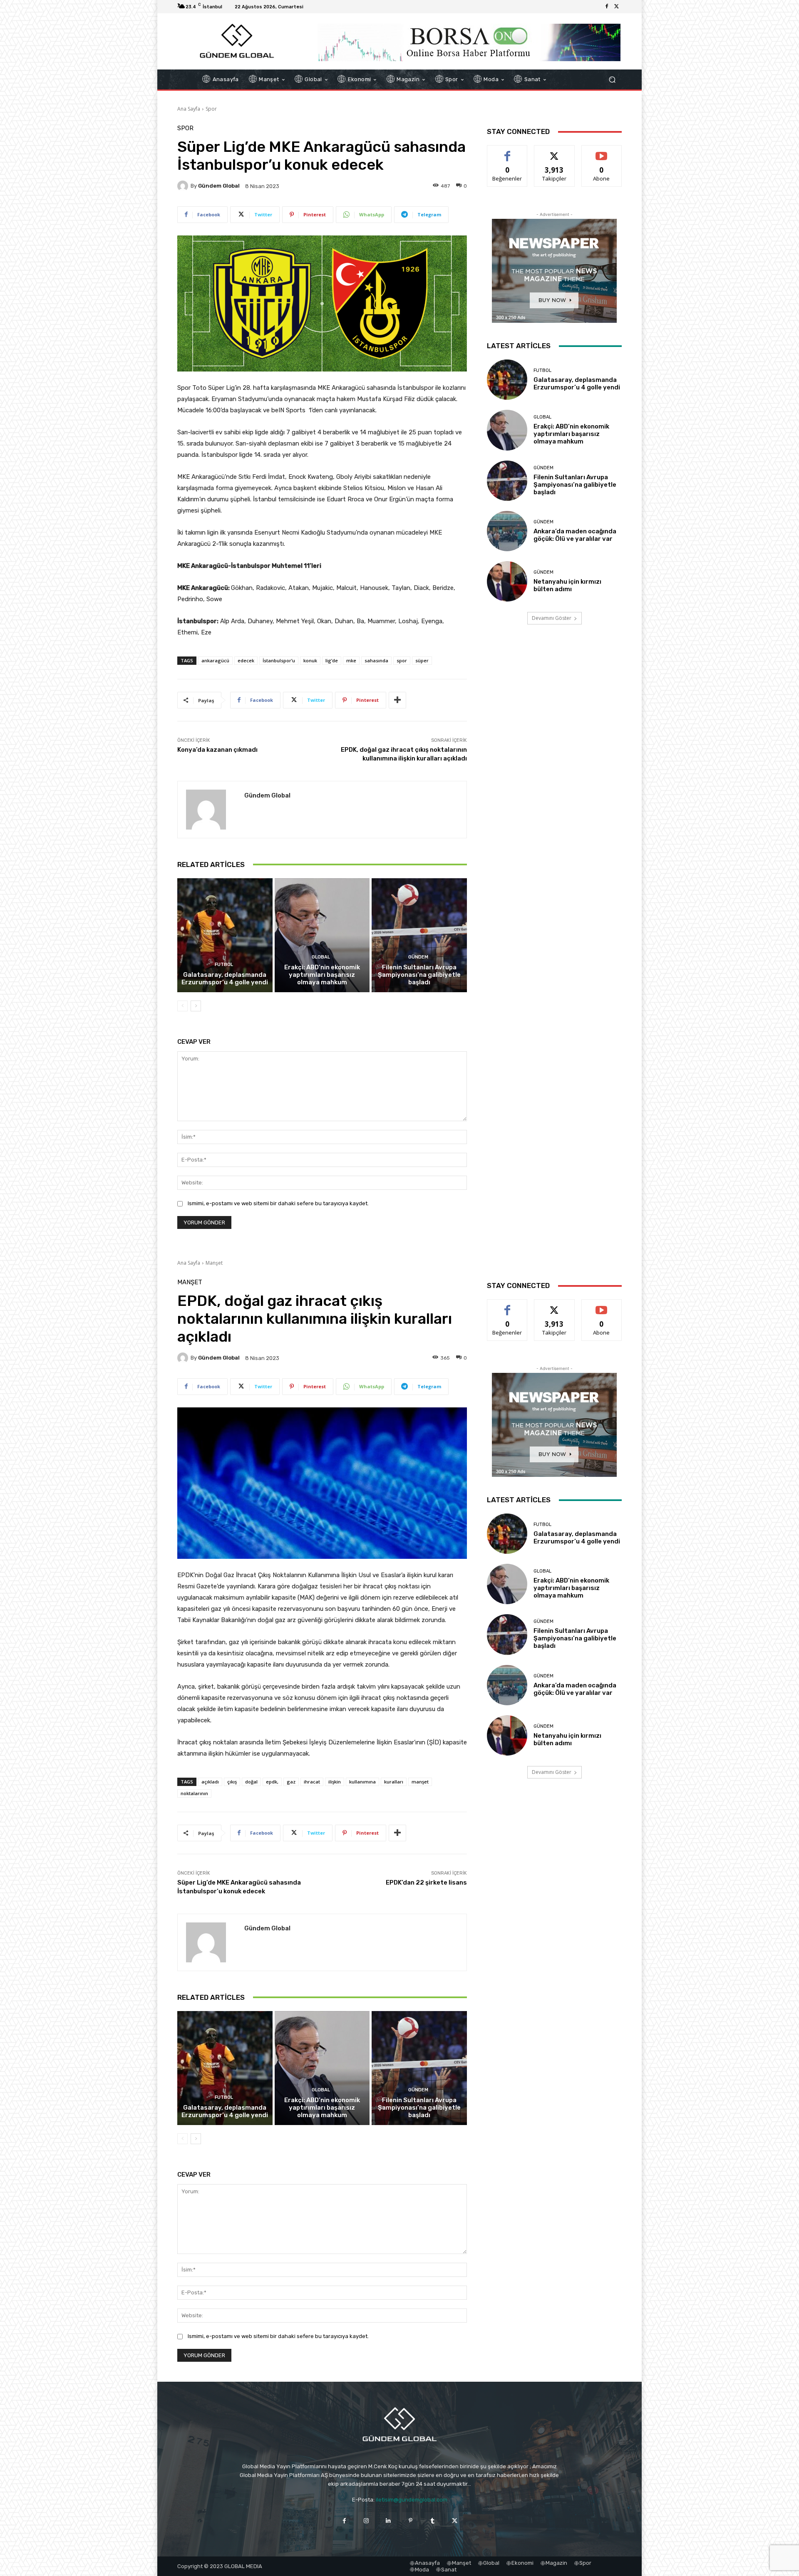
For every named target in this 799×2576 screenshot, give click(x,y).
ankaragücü (215, 660)
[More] (397, 700)
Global (321, 957)
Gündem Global (219, 186)
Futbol (224, 965)
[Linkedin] (388, 2520)
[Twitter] (617, 7)
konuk (310, 660)
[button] (612, 80)
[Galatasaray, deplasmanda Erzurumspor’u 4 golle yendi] (225, 935)
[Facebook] (607, 7)
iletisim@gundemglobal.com (412, 2500)
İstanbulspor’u (279, 660)
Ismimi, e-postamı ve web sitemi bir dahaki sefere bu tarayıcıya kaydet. (278, 1203)
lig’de (332, 660)
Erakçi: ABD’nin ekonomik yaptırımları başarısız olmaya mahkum (322, 975)
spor (402, 660)
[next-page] (196, 1006)
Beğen (507, 152)
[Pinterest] (411, 2520)
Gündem (418, 957)
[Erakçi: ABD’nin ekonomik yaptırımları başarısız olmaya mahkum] (322, 935)
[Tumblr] (433, 2520)
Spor (211, 109)
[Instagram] (366, 2520)
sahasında (376, 660)
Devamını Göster (552, 618)
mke (351, 660)
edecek (246, 660)
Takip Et (555, 152)
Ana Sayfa (189, 109)
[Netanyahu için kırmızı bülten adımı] (507, 581)
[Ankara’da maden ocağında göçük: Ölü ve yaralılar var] (507, 531)
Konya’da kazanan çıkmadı (217, 750)
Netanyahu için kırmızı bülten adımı (567, 585)
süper (422, 660)
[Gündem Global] (184, 186)
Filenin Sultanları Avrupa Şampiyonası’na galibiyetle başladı (419, 975)
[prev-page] (182, 1006)
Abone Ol (602, 152)
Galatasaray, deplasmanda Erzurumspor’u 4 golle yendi (225, 978)
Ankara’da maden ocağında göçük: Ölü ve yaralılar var (575, 535)
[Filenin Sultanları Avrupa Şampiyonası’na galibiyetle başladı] (419, 935)
